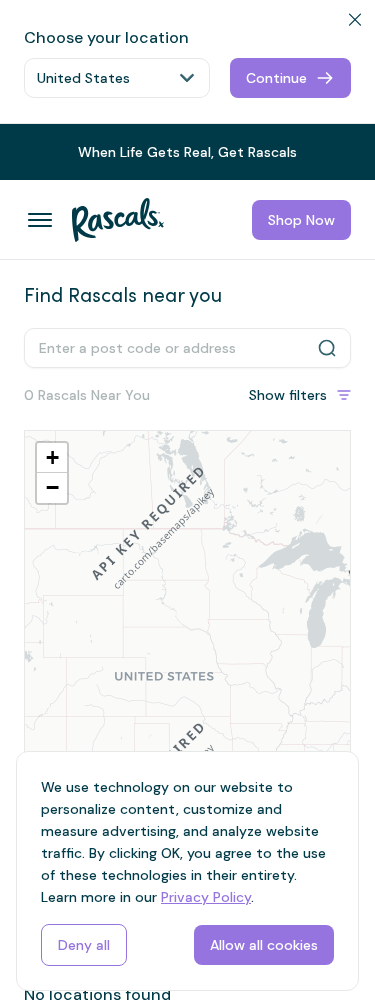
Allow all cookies (264, 945)
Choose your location (106, 37)
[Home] (110, 220)
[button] (52, 458)
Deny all (84, 945)
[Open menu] (40, 220)
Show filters (288, 395)
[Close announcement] (351, 142)
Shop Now (301, 220)
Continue (276, 78)
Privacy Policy (206, 897)
